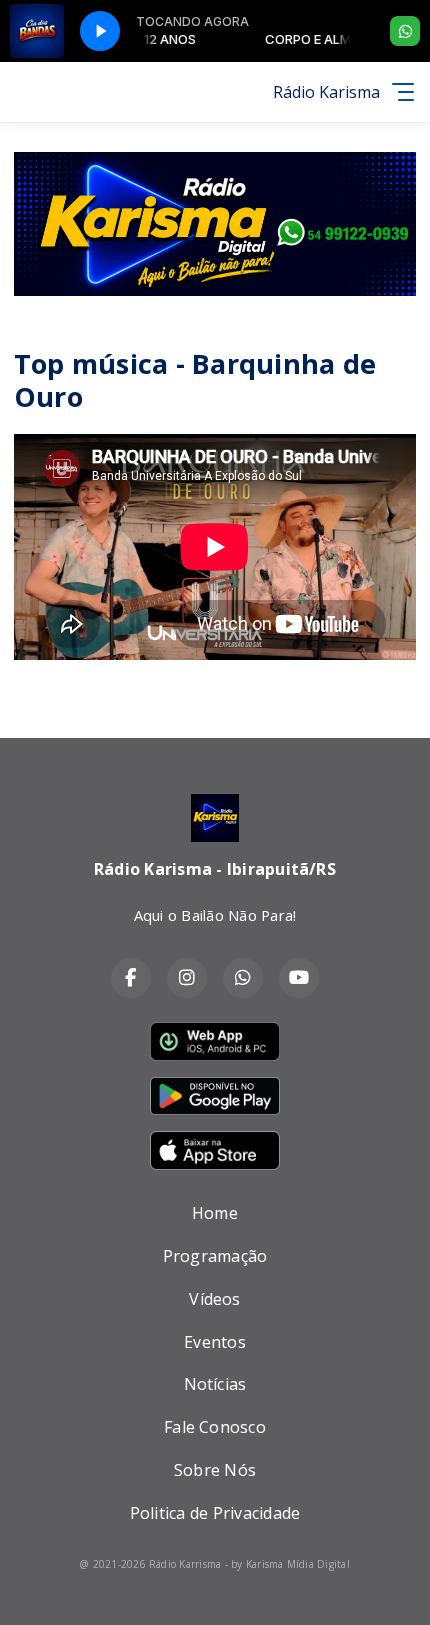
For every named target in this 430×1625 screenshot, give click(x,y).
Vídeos (214, 1299)
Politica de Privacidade (215, 1513)
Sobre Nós (215, 1470)
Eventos (215, 1342)
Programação (215, 1256)
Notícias (215, 1384)
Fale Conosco (215, 1427)
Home (215, 1213)
